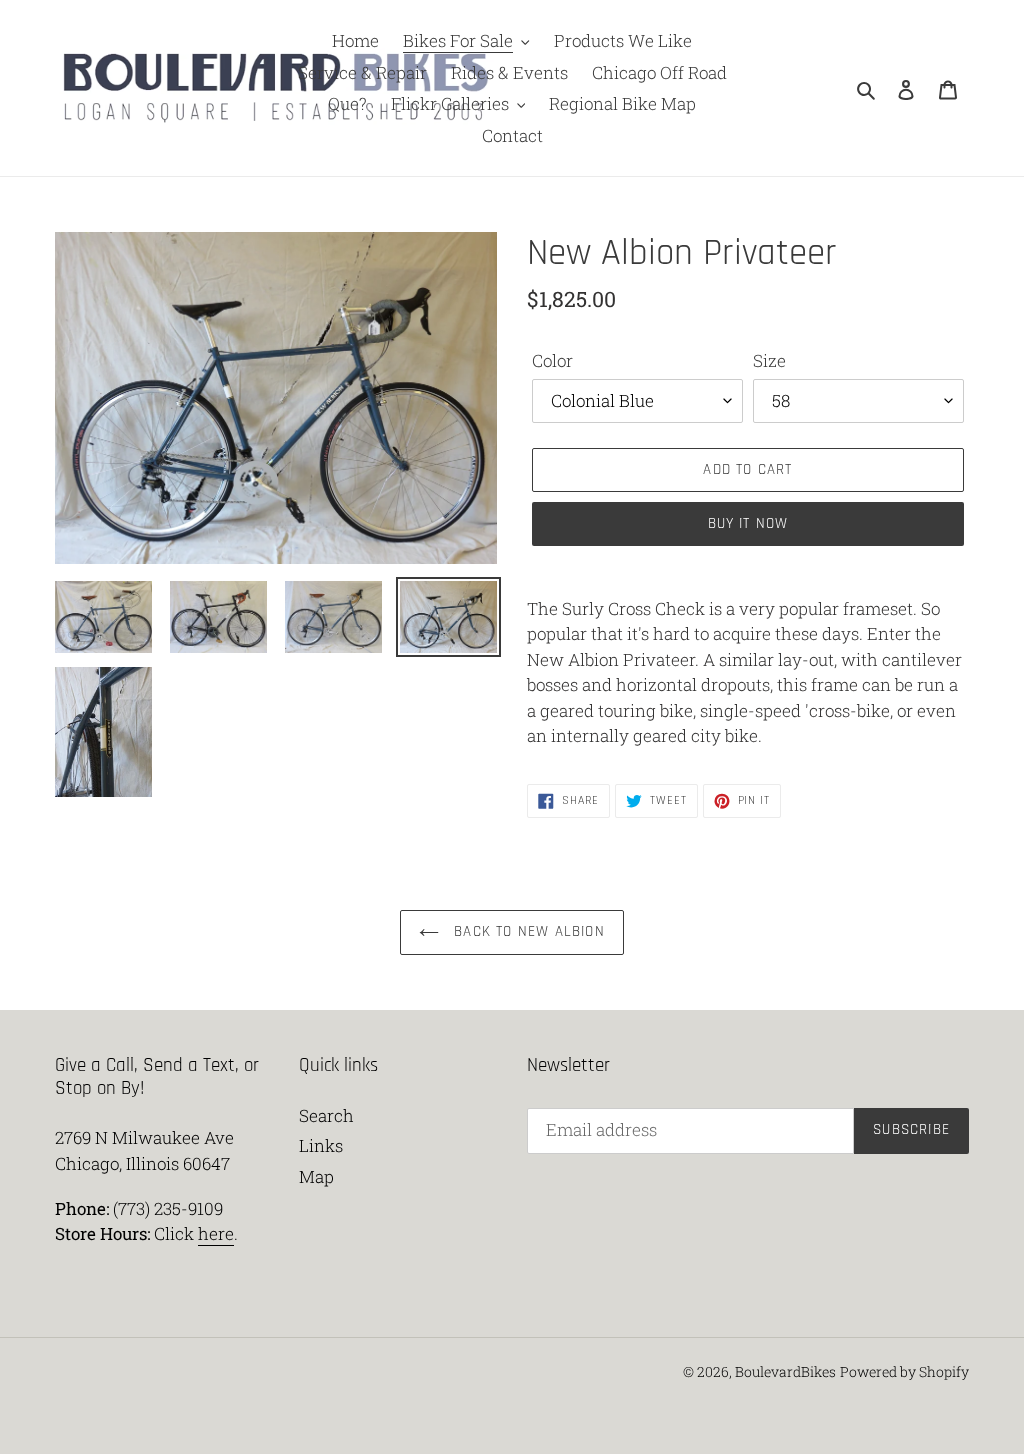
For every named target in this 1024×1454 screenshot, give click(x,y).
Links (321, 1145)
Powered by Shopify (904, 1371)
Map (316, 1176)
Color (552, 360)
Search (326, 1115)
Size (769, 360)
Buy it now (748, 523)
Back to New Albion (527, 931)
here (216, 1233)
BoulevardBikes (785, 1371)
